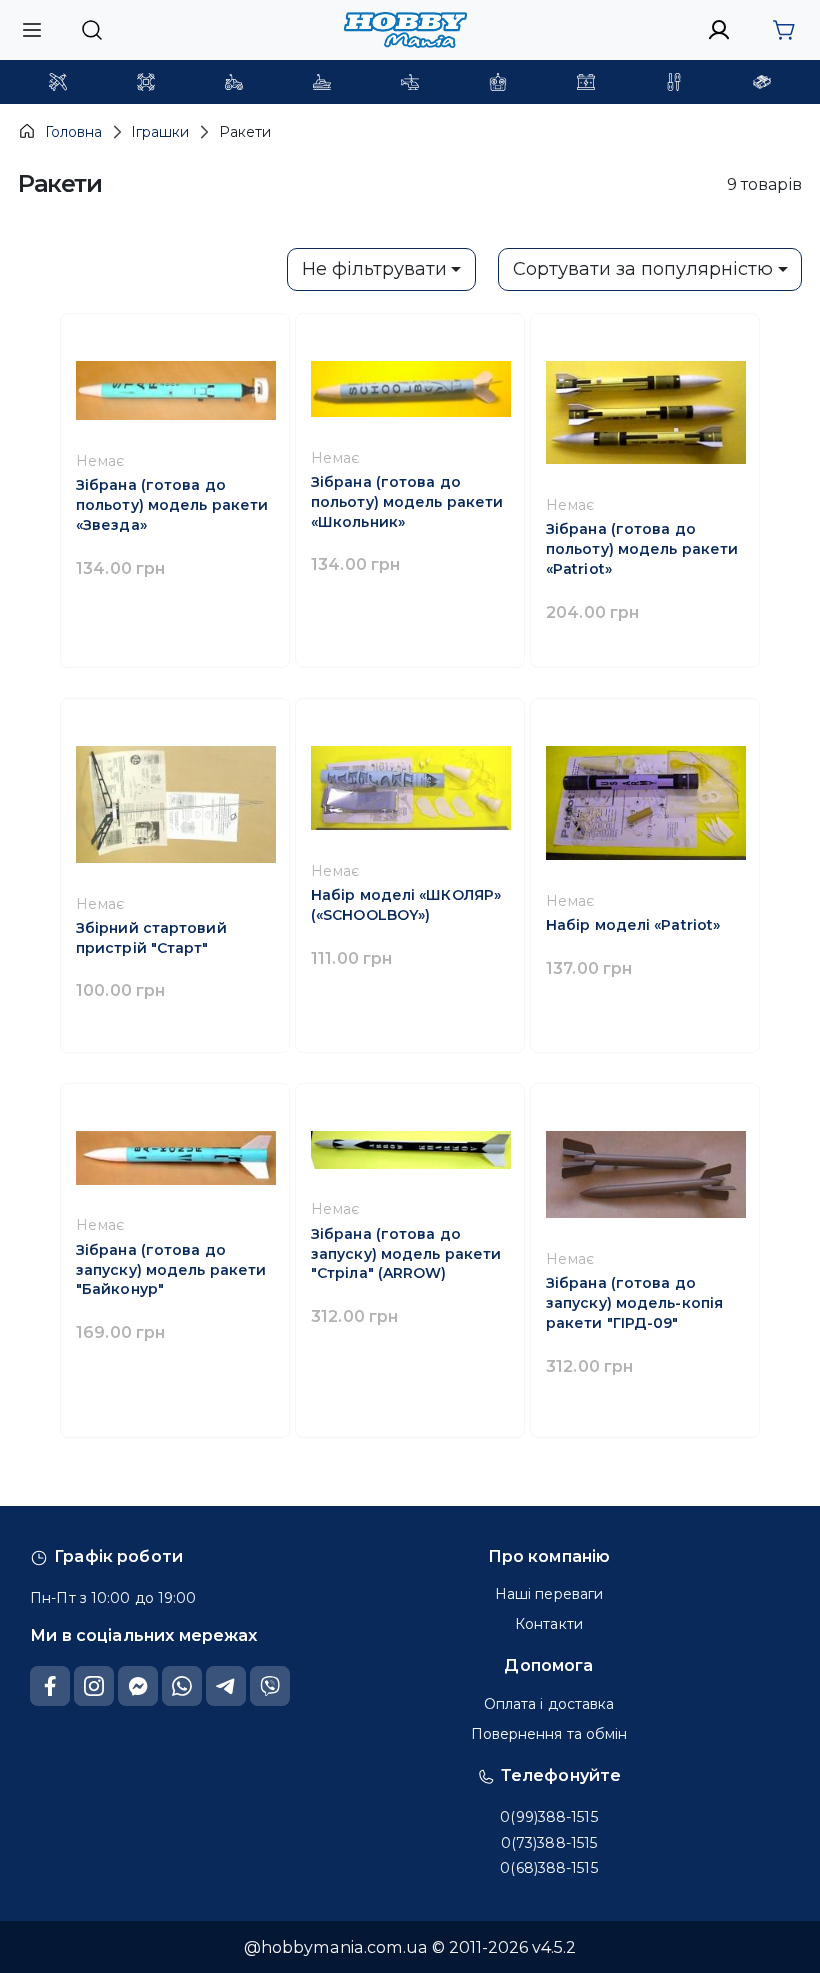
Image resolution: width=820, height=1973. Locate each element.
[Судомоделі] (322, 82)
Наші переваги (549, 1594)
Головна (73, 132)
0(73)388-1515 (549, 1843)
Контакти (549, 1624)
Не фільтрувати (374, 269)
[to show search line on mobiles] (91, 30)
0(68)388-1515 (548, 1868)
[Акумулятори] (586, 82)
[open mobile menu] (32, 29)
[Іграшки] (410, 82)
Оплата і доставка (549, 1704)
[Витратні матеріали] (762, 82)
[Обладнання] (674, 82)
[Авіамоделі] (58, 82)
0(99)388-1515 (548, 1817)
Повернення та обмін (549, 1734)
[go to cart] (783, 30)
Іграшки (160, 132)
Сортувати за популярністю (643, 269)
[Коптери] (146, 82)
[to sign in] (719, 30)
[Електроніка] (498, 82)
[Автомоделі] (234, 82)
